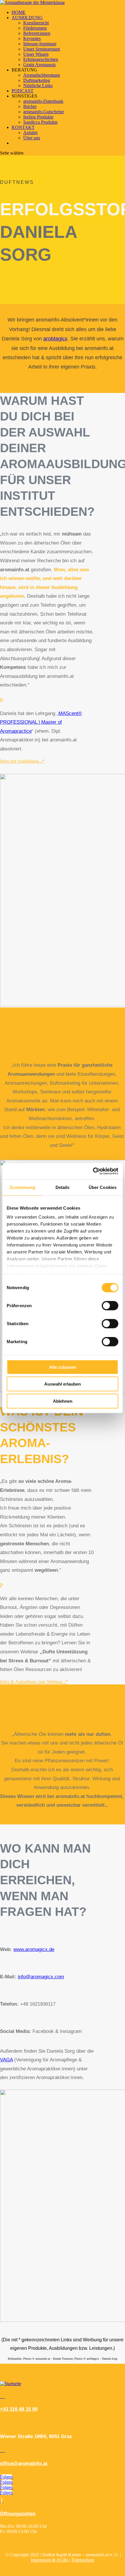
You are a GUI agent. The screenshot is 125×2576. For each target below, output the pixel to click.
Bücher (30, 106)
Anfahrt (30, 133)
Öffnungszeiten (18, 2514)
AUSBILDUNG (27, 18)
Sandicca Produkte (40, 122)
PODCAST (23, 91)
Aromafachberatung (42, 75)
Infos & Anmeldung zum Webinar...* (34, 1682)
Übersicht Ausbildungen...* (25, 1817)
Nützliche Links (38, 86)
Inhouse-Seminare (40, 44)
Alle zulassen (63, 1367)
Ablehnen (63, 1401)
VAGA (6, 2060)
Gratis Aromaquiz (40, 65)
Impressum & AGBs (50, 2560)
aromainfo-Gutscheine (44, 112)
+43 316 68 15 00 (19, 2409)
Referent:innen (37, 33)
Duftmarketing (37, 80)
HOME (19, 12)
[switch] (110, 1305)
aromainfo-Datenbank (43, 101)
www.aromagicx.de (34, 1949)
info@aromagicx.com (41, 1977)
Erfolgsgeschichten (41, 59)
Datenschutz (83, 2560)
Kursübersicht (36, 23)
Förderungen (35, 28)
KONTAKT (23, 127)
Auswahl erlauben (63, 1384)
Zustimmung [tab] (23, 1187)
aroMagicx (55, 339)
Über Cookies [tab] (103, 1187)
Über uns (32, 138)
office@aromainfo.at (24, 2463)
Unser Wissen (36, 54)
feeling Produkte (38, 117)
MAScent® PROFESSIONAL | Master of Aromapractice (41, 722)
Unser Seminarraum (42, 49)
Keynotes (32, 38)
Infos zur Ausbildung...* (22, 761)
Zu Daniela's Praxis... (20, 1157)
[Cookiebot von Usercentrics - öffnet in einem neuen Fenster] (93, 1171)
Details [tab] (63, 1187)
